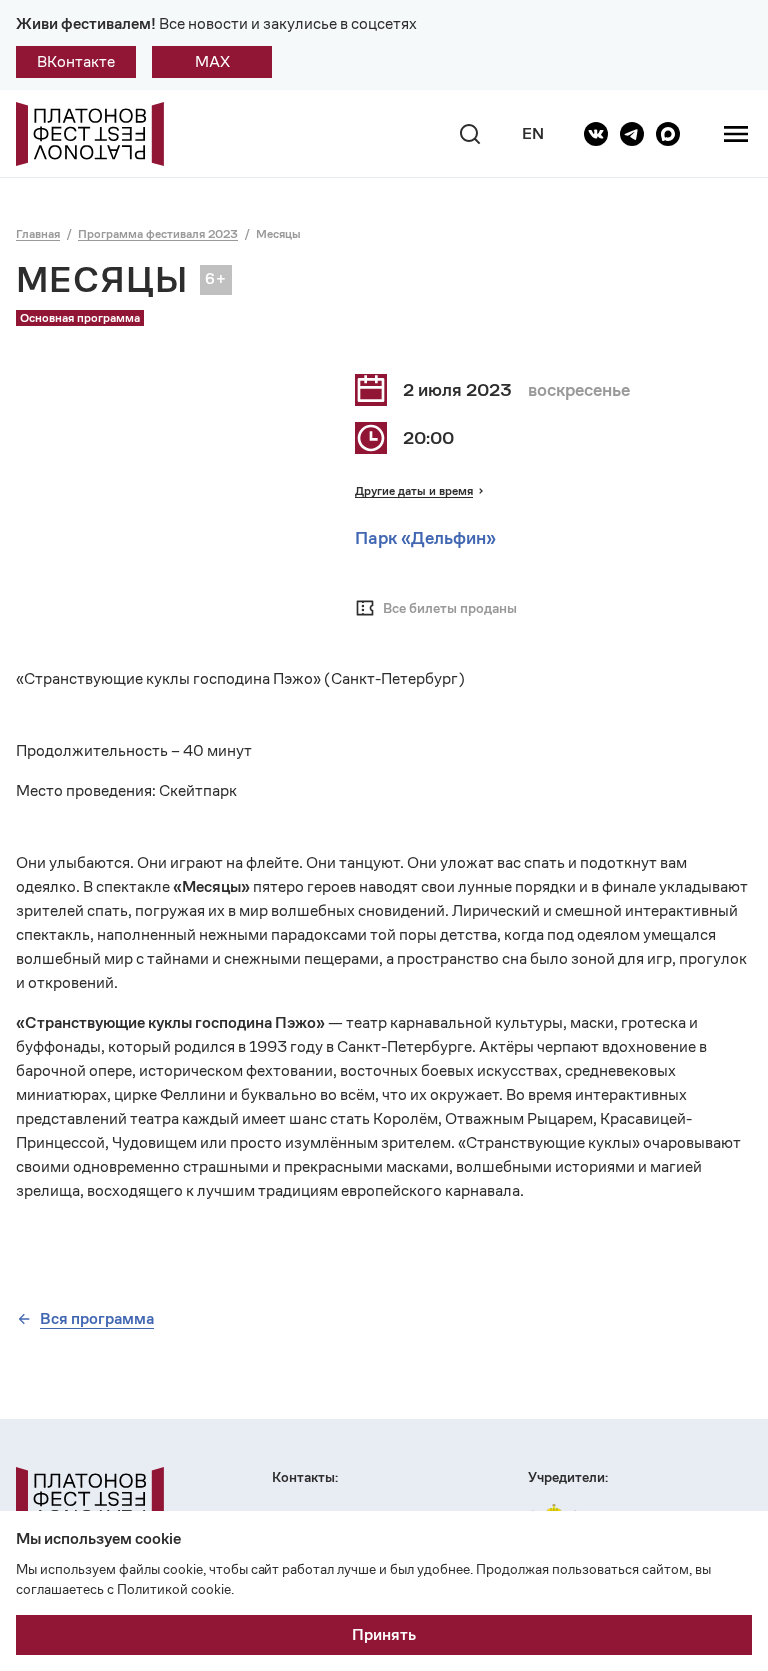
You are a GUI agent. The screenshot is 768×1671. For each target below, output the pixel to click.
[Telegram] (632, 134)
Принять (384, 1634)
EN (533, 133)
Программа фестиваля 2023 (158, 233)
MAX (212, 61)
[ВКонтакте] (596, 134)
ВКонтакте (76, 61)
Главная (38, 233)
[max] (668, 134)
